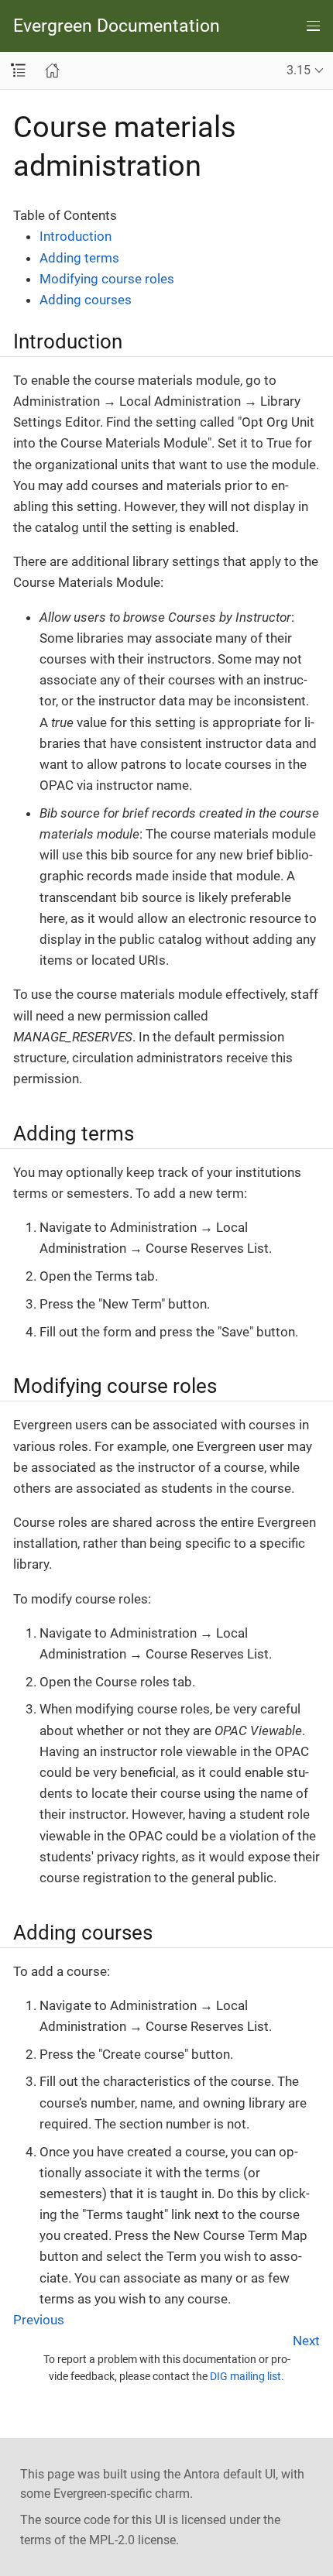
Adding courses (86, 300)
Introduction (76, 236)
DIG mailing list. (247, 2376)
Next (306, 2341)
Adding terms (79, 258)
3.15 (299, 70)
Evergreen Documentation (117, 26)
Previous (39, 2320)
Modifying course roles (107, 279)
